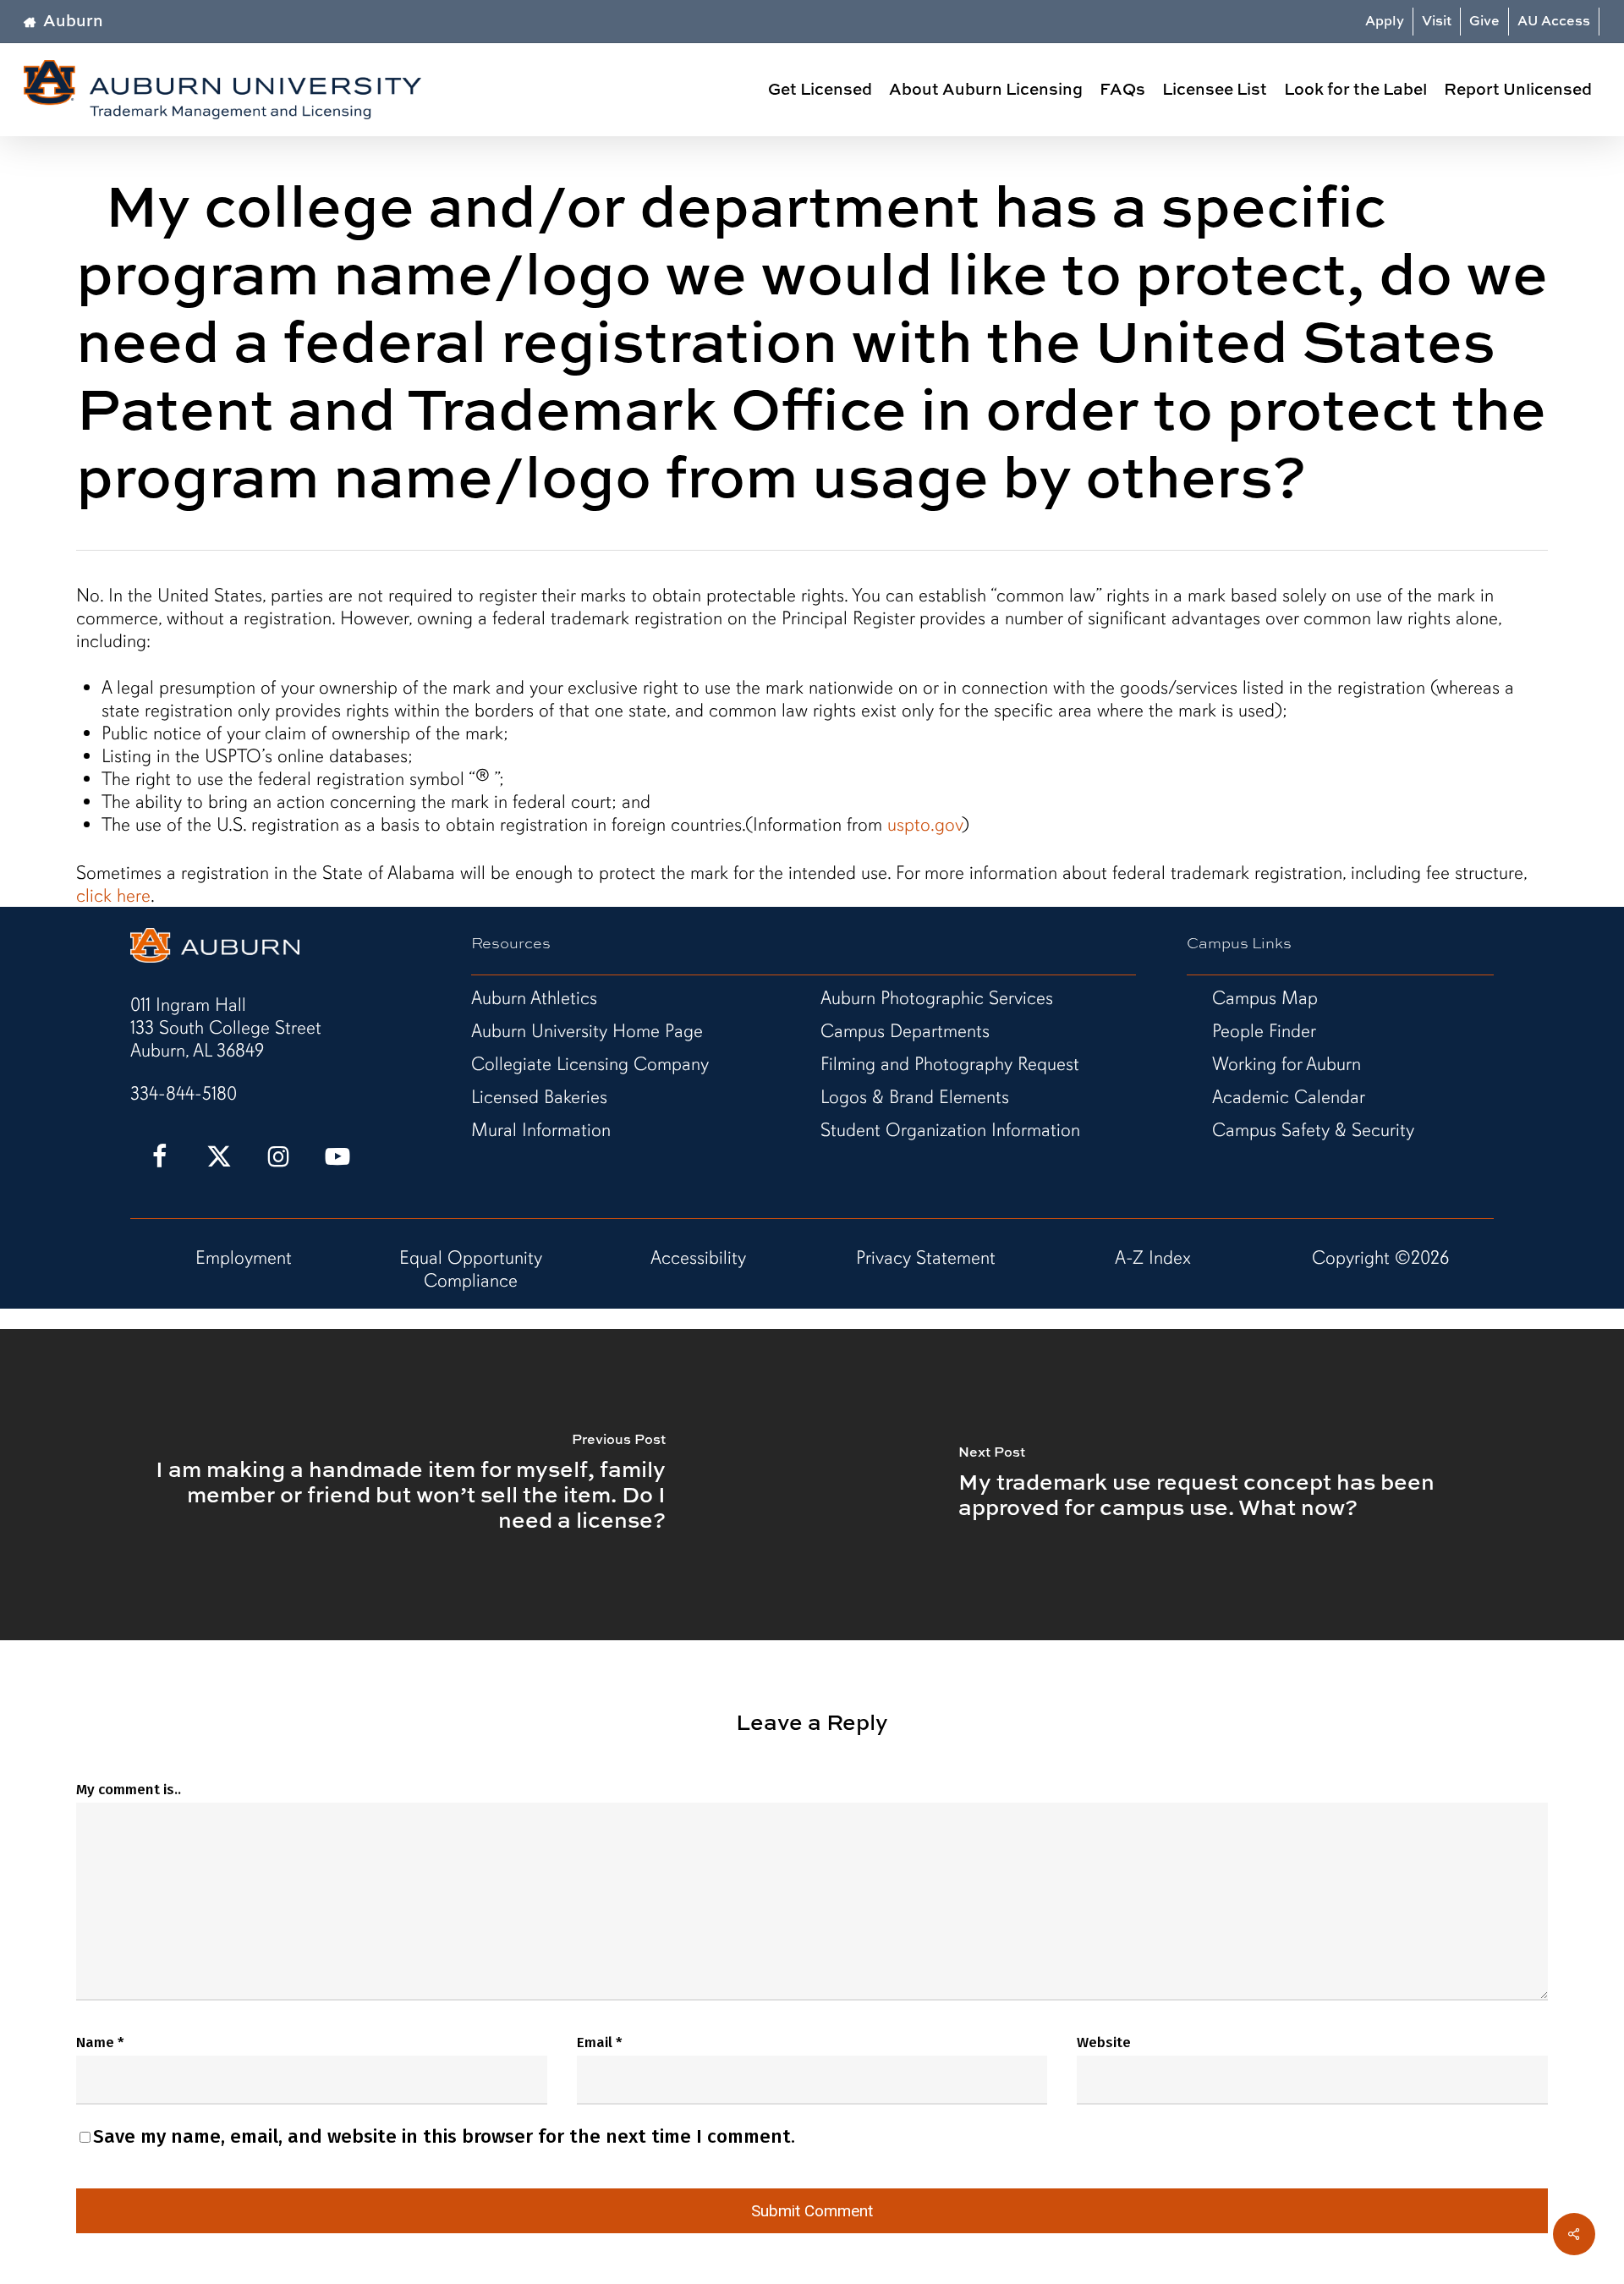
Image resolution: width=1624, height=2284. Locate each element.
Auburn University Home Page (587, 1031)
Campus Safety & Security (1313, 1130)
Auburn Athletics (534, 998)
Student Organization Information (950, 1130)
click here (113, 895)
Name (100, 2042)
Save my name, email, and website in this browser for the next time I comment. (444, 2136)
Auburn (73, 20)
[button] (226, 1027)
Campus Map (1265, 998)
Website (1104, 2042)
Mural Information (541, 1130)
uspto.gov (924, 824)
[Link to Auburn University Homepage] (215, 956)
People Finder (1264, 1031)
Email (600, 2042)
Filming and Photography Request (950, 1064)
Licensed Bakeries (539, 1097)
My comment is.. (129, 1790)
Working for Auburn (1287, 1064)
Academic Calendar (1289, 1097)
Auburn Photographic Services (937, 998)
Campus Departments (905, 1031)
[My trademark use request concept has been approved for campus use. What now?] (1218, 1485)
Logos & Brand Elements (915, 1097)
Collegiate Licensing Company (590, 1064)
